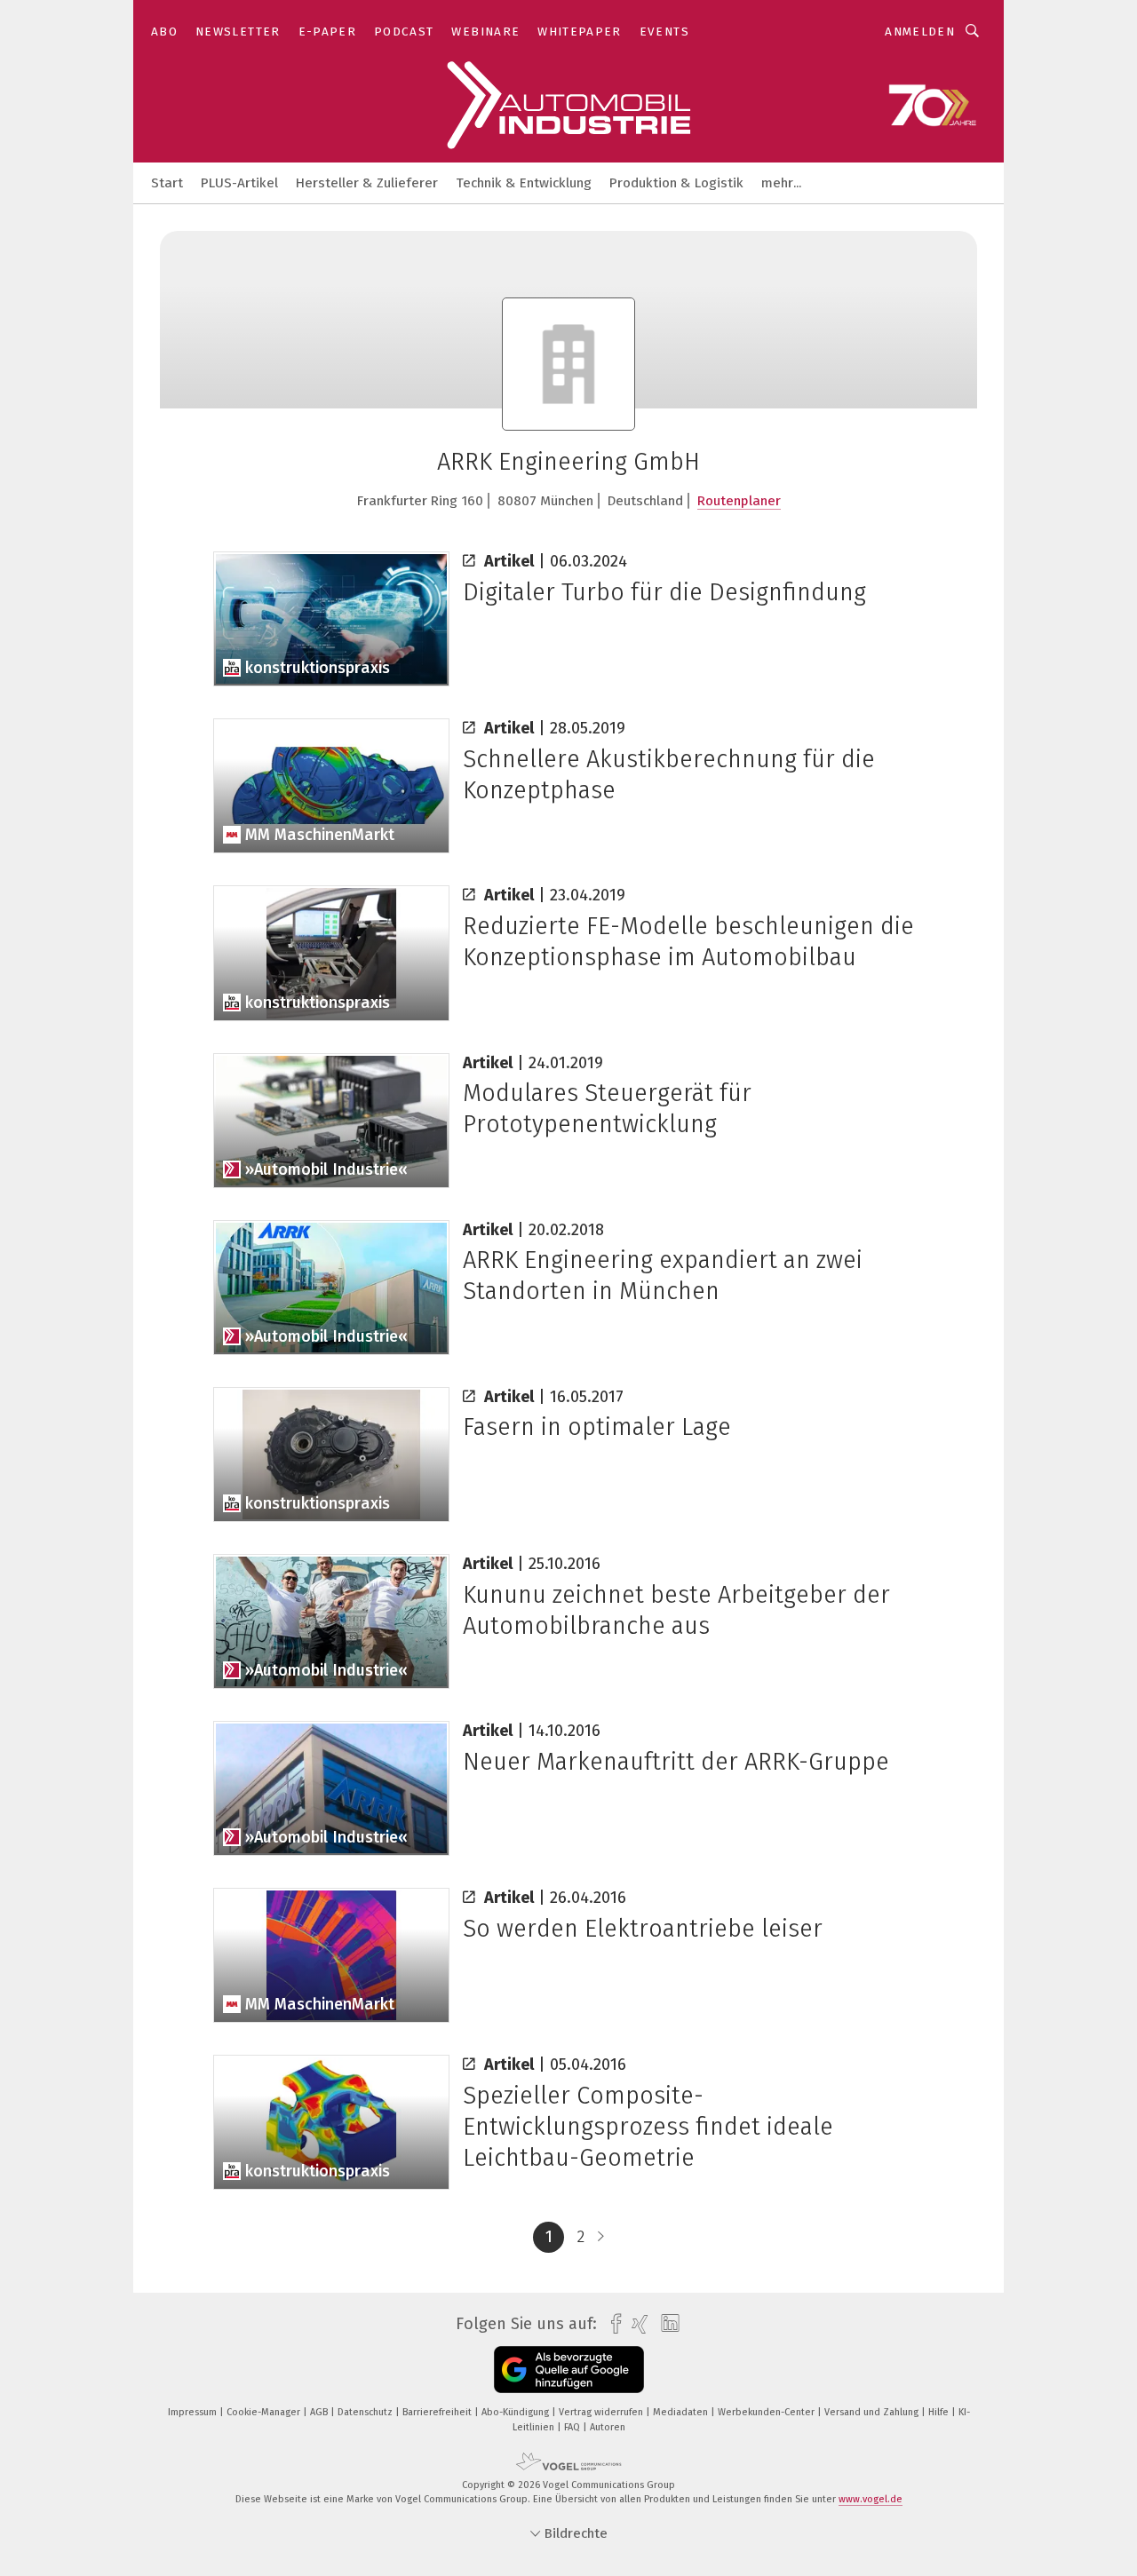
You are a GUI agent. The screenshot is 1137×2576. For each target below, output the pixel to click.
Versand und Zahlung (873, 2412)
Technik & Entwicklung (524, 183)
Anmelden (920, 32)
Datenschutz (366, 2412)
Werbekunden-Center (767, 2412)
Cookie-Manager (265, 2412)
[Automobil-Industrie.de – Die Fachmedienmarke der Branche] (167, 182)
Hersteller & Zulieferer (367, 183)
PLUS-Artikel (239, 183)
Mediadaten (682, 2412)
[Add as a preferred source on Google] (569, 2370)
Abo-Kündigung (517, 2412)
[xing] (636, 2324)
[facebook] (612, 2324)
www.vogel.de (871, 2499)
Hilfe (940, 2412)
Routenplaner (739, 501)
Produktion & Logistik (676, 183)
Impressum (194, 2412)
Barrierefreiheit (438, 2412)
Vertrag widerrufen (602, 2412)
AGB (320, 2412)
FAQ (573, 2427)
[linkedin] (666, 2324)
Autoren (608, 2427)
